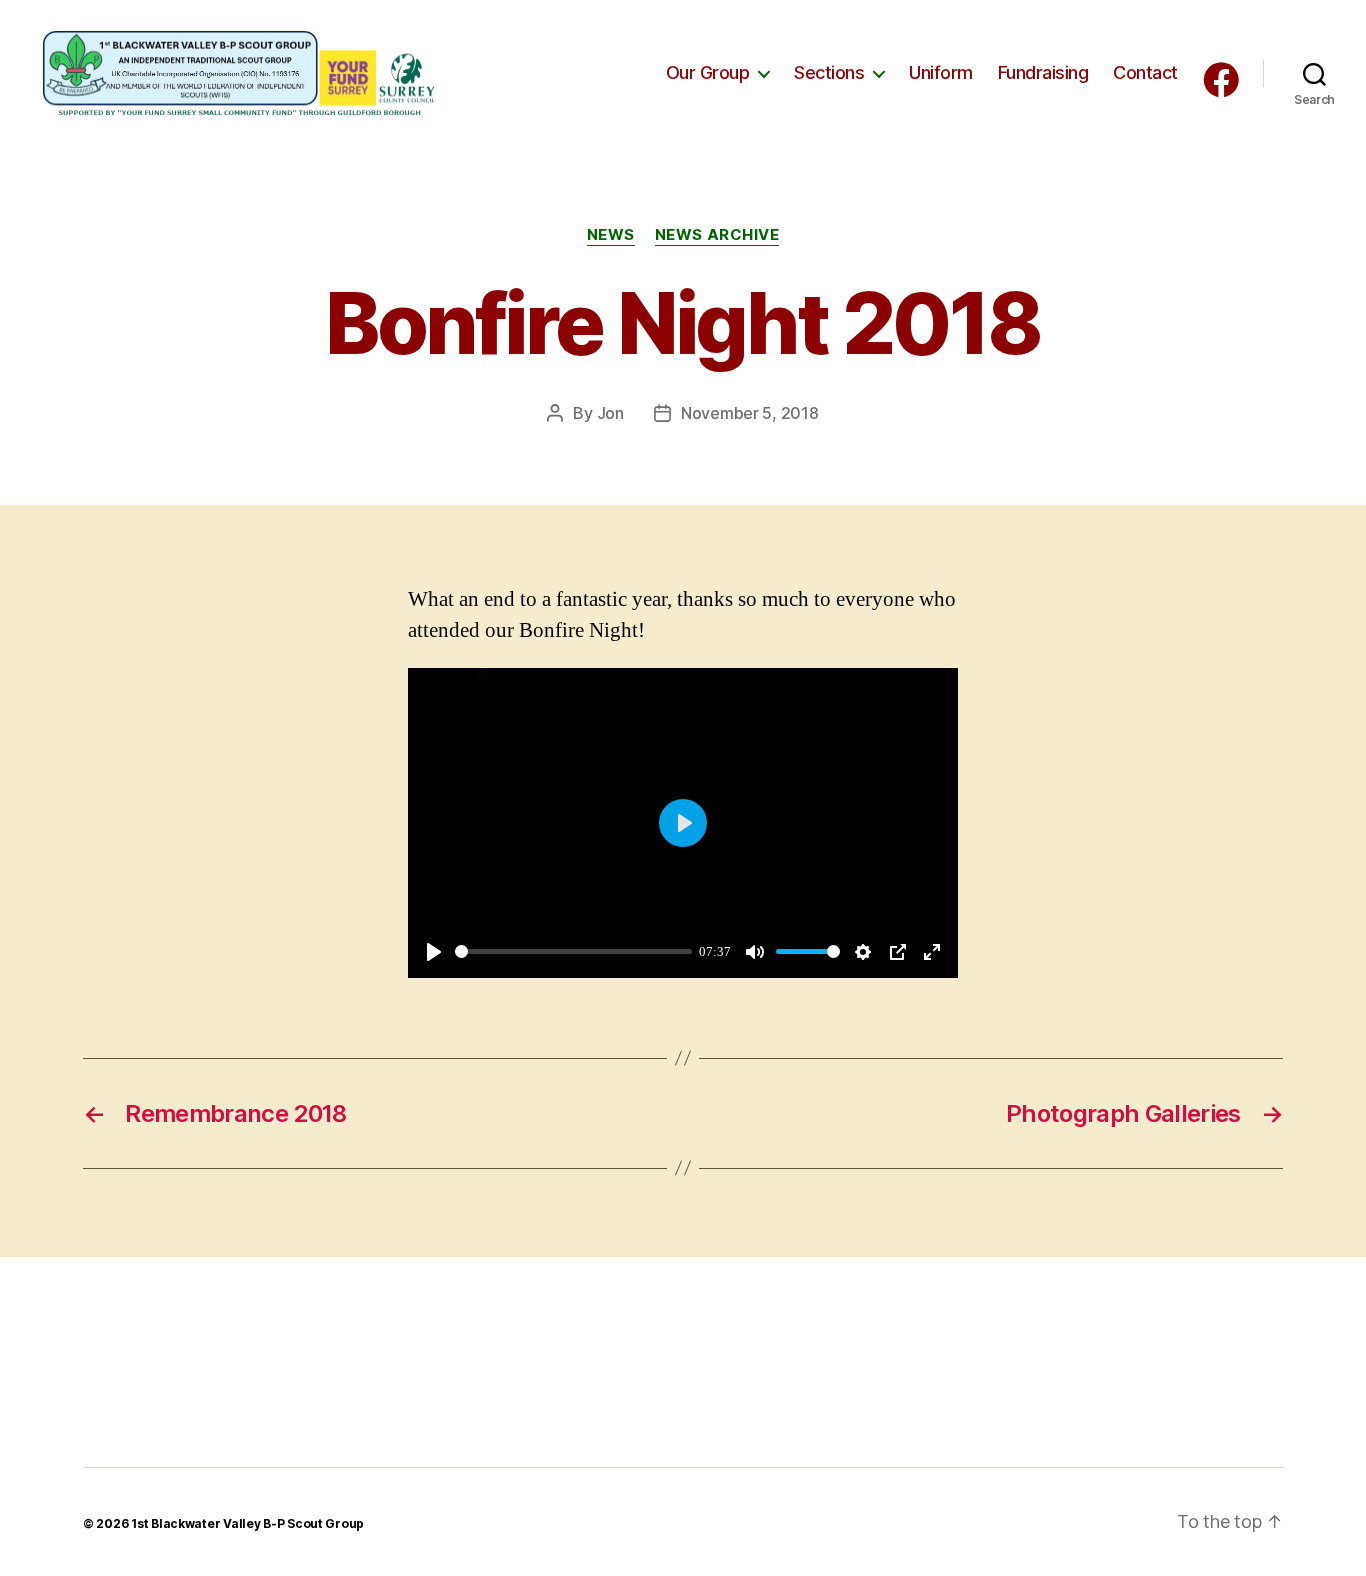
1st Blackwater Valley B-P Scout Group (247, 1523)
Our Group (708, 72)
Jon (610, 413)
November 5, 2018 (750, 413)
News (611, 235)
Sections (829, 72)
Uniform (941, 72)
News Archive (717, 235)
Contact (1145, 72)
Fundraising (1043, 72)
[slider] (573, 951)
